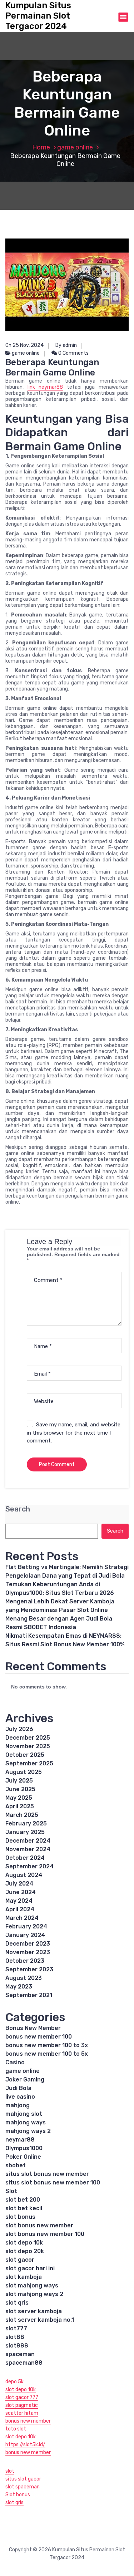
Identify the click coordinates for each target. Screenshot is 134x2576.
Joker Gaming (25, 2080)
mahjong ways (26, 2122)
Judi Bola (18, 2088)
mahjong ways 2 (28, 2131)
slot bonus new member (39, 2225)
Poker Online (23, 2157)
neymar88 (20, 2140)
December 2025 (28, 1738)
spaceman (20, 2354)
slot (10, 2471)
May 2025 (19, 1798)
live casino (20, 2097)
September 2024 (29, 1866)
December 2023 (28, 1944)
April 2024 (20, 1909)
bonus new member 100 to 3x (47, 2045)
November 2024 (28, 1849)
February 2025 (26, 1823)
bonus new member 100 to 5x (47, 2054)
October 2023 (25, 1961)
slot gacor (20, 2260)
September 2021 (29, 1995)
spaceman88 (24, 2363)
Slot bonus (18, 2495)
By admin (66, 345)
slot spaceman (23, 2487)
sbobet (16, 2165)
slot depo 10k (24, 2243)
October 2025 (25, 1755)
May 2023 (19, 1987)
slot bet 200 (23, 2200)
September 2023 (29, 1969)
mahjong (18, 2105)
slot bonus (20, 2217)
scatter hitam (22, 2413)
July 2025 (19, 1781)
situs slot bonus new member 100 (53, 2182)
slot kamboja (24, 2277)
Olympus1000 (24, 2148)
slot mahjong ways (32, 2285)
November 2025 (28, 1746)
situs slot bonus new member (47, 2174)
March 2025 (22, 1815)
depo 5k (14, 2382)
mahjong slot (24, 2114)
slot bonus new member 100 (45, 2234)
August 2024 (24, 1875)
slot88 (15, 2337)
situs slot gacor (23, 2479)
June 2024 (21, 1892)
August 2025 (24, 1772)
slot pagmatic (22, 2405)
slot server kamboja (34, 2311)
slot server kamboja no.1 (40, 2320)
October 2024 (25, 1858)
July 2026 (19, 1729)
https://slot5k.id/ (25, 2445)
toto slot (16, 2429)
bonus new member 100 (39, 2037)
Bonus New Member (33, 2028)
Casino (15, 2062)
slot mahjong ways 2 (34, 2294)
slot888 (17, 2346)
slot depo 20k (25, 2251)
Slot (11, 2191)
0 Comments (73, 353)
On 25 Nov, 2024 (24, 345)
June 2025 (20, 1789)
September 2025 (29, 1763)
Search (18, 1509)
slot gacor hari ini (30, 2268)
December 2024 (28, 1841)
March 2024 (22, 1918)
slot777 (16, 2328)
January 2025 (25, 1832)
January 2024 (25, 1935)
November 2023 (28, 1952)
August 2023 (24, 1978)
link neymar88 (45, 387)
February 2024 (26, 1926)
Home (41, 147)
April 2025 (20, 1806)
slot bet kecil (24, 2208)
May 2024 (19, 1901)
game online (75, 147)
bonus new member (28, 2421)
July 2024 (19, 1884)
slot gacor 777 (22, 2397)
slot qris (17, 2303)
